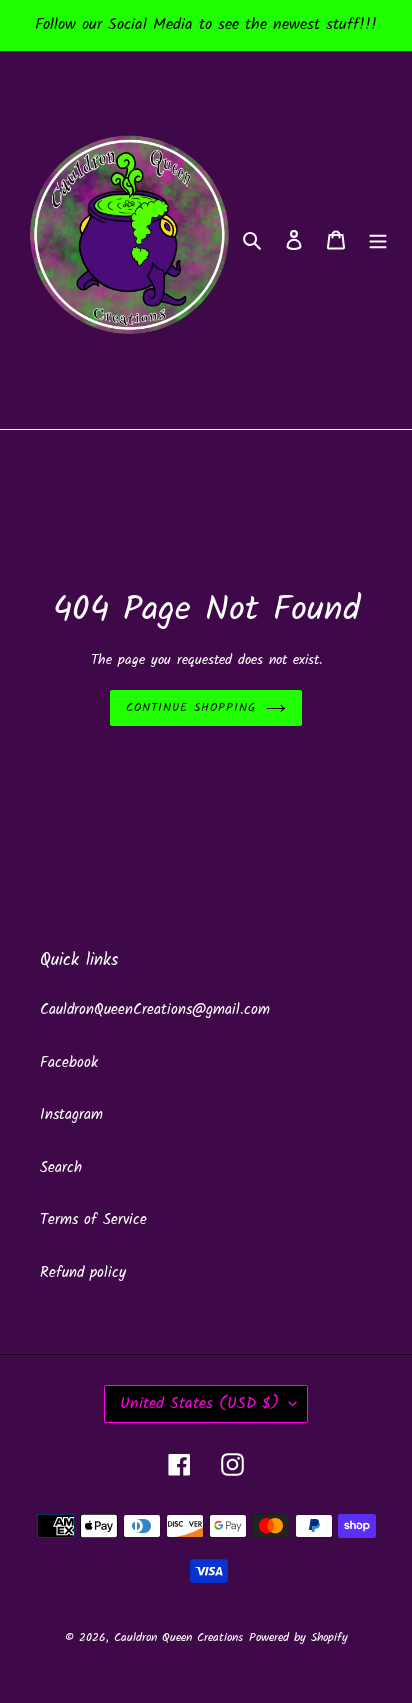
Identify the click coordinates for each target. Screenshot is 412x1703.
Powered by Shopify (298, 1637)
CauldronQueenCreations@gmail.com (155, 1010)
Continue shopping (191, 707)
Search (61, 1168)
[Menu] (378, 240)
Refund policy (83, 1273)
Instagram (71, 1115)
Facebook (69, 1063)
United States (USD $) (199, 1403)
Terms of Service (93, 1220)
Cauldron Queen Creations (178, 1637)
